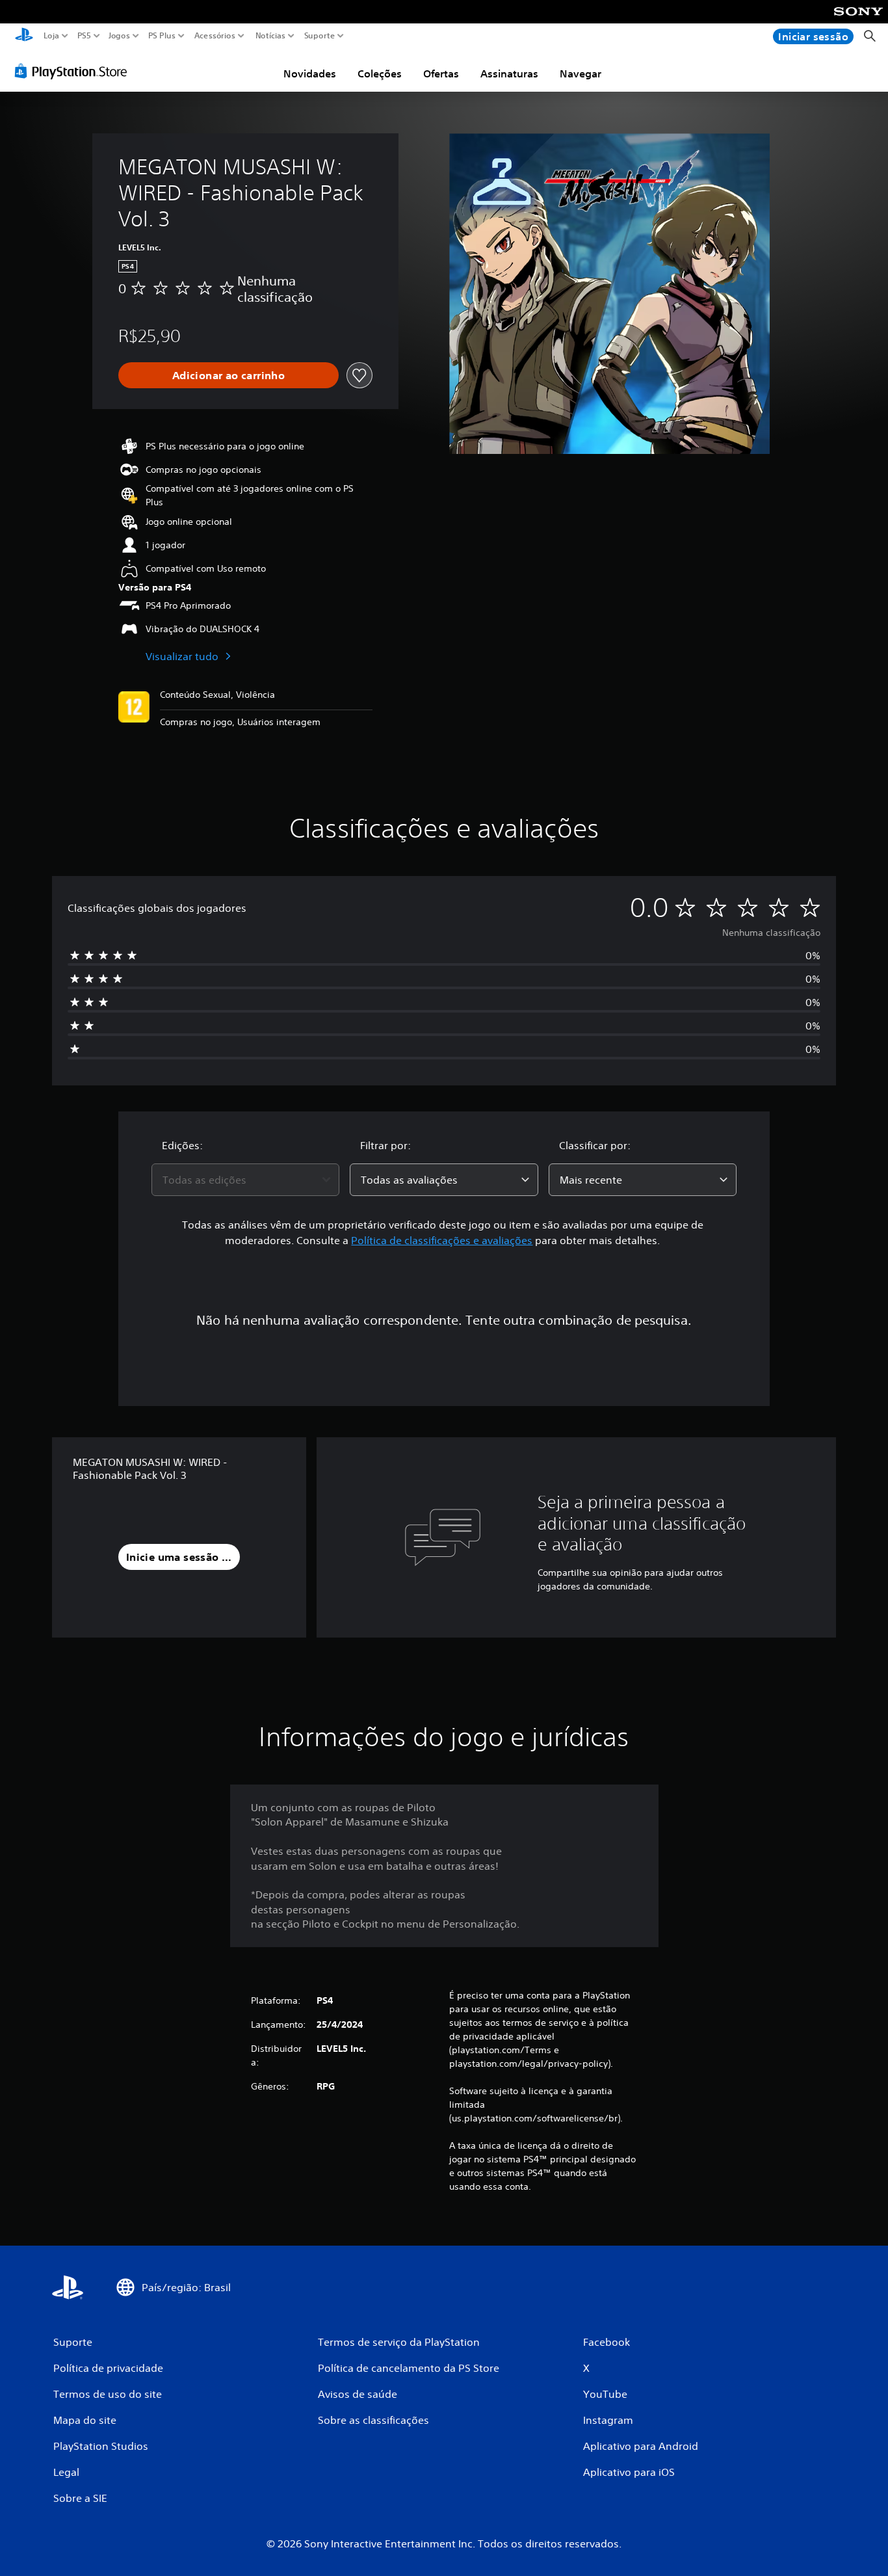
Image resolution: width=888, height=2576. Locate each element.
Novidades (310, 73)
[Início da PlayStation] (24, 36)
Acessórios (214, 36)
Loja (51, 36)
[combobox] (246, 1180)
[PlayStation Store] (74, 71)
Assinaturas (509, 73)
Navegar (581, 73)
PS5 (84, 36)
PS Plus (161, 36)
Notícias (270, 36)
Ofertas (441, 73)
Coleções (380, 73)
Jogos (119, 36)
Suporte (319, 36)
